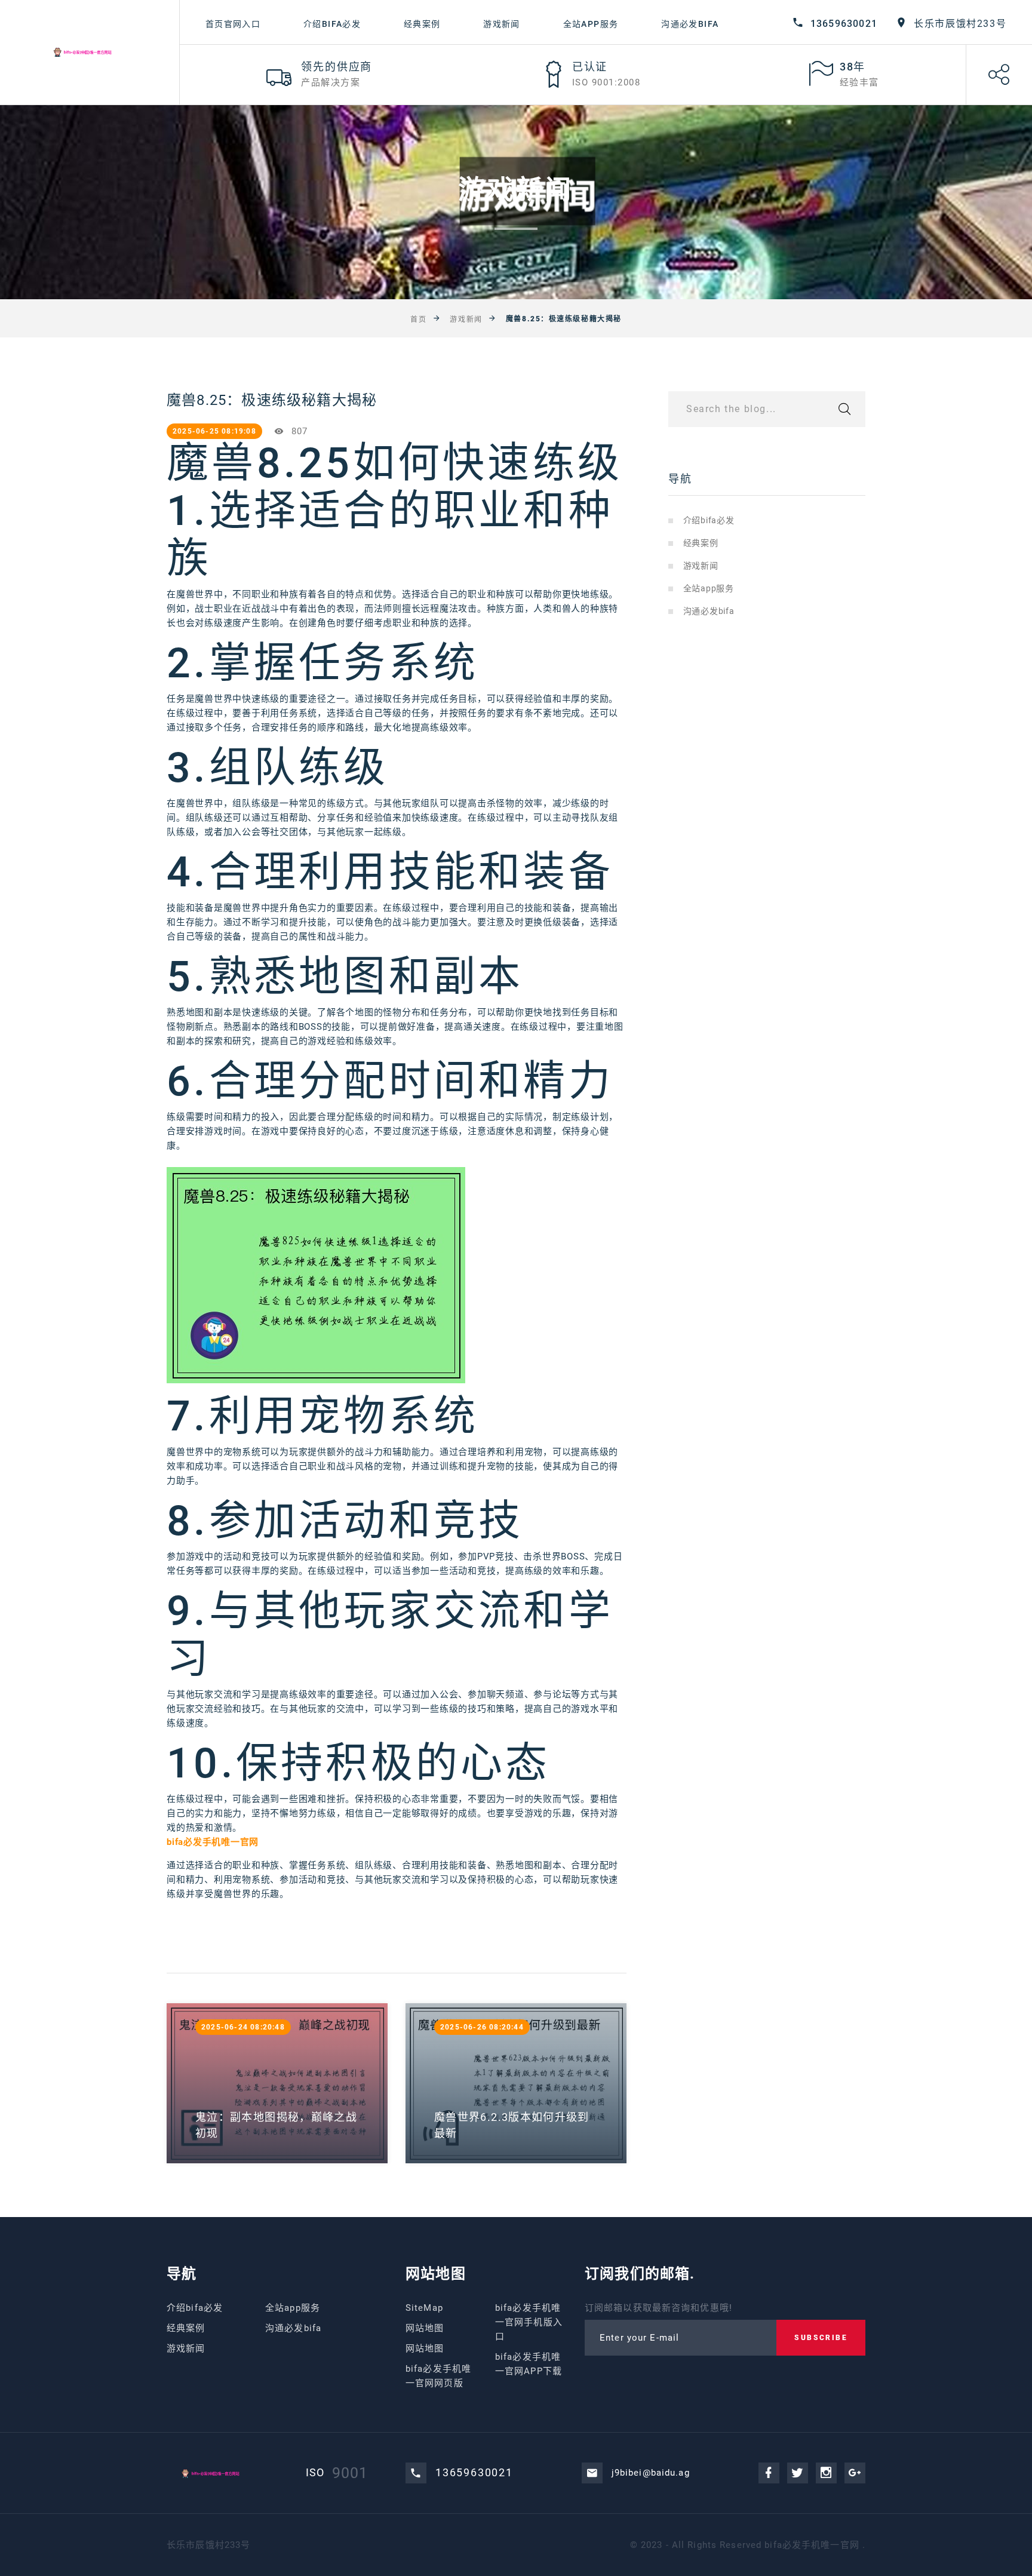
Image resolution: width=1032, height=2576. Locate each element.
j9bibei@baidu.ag (651, 2473)
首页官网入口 (233, 24)
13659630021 (844, 24)
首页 (418, 319)
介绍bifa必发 (332, 24)
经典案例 (422, 24)
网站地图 (425, 2328)
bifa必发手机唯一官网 (812, 2545)
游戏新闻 (502, 24)
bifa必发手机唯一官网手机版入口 (529, 2322)
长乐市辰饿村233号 (960, 24)
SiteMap (424, 2308)
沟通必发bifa (690, 24)
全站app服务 (591, 24)
